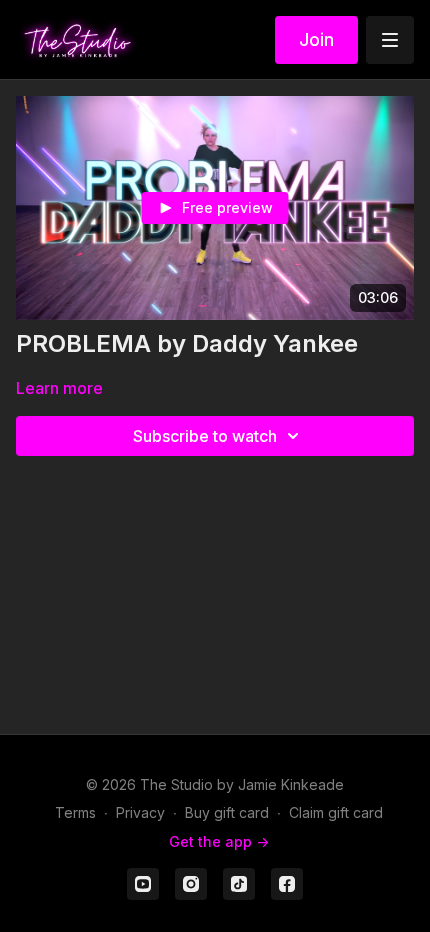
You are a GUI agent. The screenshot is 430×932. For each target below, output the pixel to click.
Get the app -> (219, 841)
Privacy (140, 812)
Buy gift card (227, 812)
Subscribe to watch (205, 436)
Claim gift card (336, 812)
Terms (75, 812)
